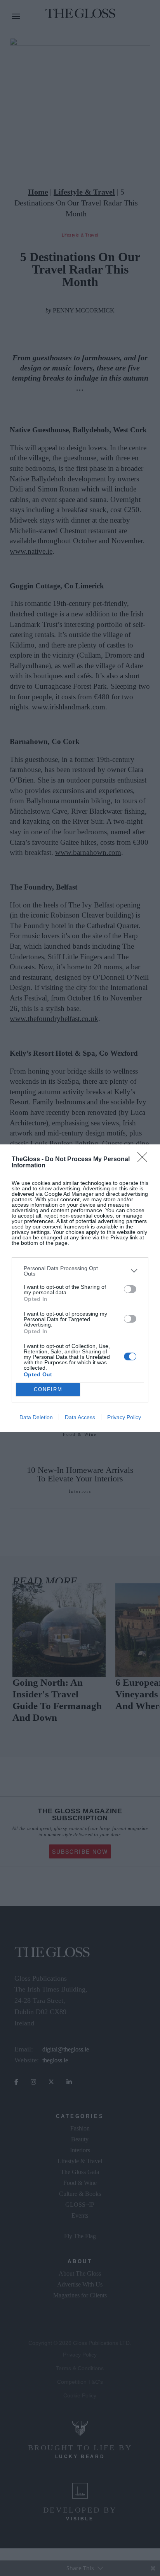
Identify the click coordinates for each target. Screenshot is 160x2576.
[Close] (145, 1160)
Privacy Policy (124, 1417)
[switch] (130, 1289)
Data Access (80, 1417)
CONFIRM (48, 1389)
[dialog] (80, 1288)
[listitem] (80, 1271)
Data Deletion (36, 1417)
